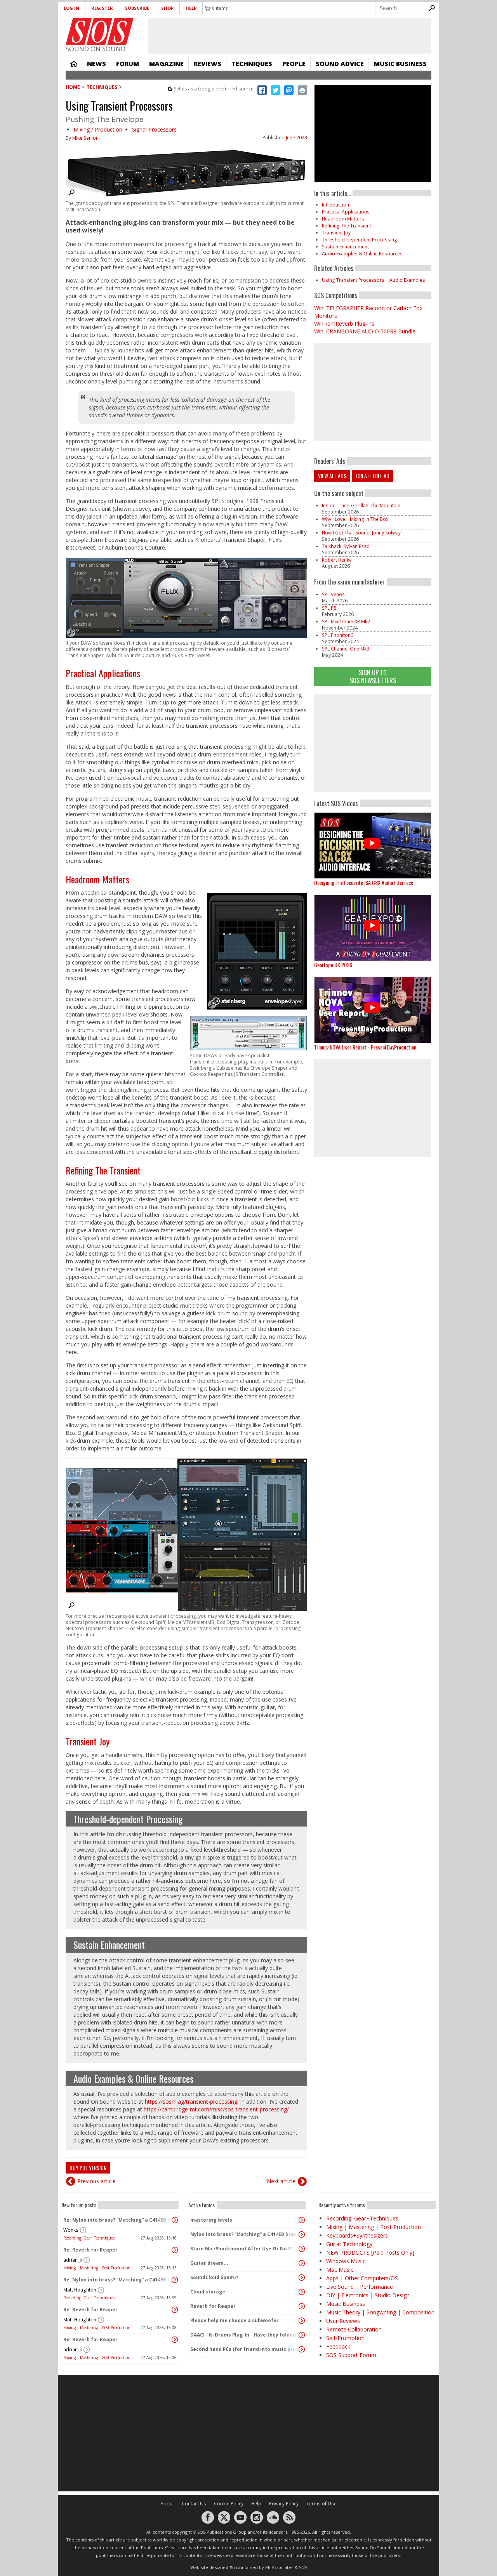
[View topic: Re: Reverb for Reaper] (175, 2250)
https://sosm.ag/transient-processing (191, 2102)
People (294, 64)
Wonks (71, 2230)
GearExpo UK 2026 (333, 965)
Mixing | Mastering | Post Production (97, 2268)
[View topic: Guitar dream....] (302, 2263)
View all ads (332, 476)
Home (74, 64)
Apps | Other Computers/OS (362, 2278)
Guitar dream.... (210, 2263)
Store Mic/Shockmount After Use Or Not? (241, 2249)
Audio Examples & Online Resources (133, 2078)
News (96, 64)
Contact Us (194, 2504)
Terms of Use (321, 2504)
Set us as (214, 89)
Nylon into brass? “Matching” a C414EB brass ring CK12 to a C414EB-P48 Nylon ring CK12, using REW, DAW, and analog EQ (245, 2234)
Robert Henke (337, 560)
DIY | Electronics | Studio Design (368, 2295)
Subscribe (137, 8)
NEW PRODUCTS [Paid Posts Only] (370, 2252)
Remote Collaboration (354, 2329)
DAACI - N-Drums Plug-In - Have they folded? (244, 2335)
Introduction (335, 205)
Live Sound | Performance (360, 2287)
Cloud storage (208, 2292)
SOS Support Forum (351, 2355)
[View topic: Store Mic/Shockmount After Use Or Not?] (302, 2249)
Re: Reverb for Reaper (90, 2250)
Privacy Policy (284, 2504)
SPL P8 (329, 608)
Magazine (166, 64)
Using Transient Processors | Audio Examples (374, 280)
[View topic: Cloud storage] (302, 2292)
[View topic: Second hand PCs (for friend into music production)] (302, 2349)
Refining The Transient (103, 1170)
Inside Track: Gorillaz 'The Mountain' (362, 506)
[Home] (100, 31)
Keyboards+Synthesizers (357, 2235)
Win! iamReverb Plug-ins (344, 324)
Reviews (208, 64)
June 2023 (296, 138)
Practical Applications (103, 673)
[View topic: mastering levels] (302, 2220)
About (167, 2504)
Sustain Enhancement (109, 1945)
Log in (71, 8)
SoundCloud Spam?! (214, 2277)
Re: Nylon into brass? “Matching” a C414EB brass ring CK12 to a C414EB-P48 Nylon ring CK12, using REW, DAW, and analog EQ (118, 2220)
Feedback (338, 2346)
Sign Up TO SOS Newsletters (373, 676)
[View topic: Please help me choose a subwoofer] (302, 2321)
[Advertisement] (373, 743)
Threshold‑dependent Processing (128, 1819)
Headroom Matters (97, 879)
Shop (167, 8)
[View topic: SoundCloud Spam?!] (302, 2278)
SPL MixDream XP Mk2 (346, 622)
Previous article (96, 2181)
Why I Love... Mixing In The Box (355, 519)
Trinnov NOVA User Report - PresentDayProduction (365, 1047)
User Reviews (343, 2321)
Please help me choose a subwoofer (235, 2320)
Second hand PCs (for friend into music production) (245, 2349)
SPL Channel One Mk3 (346, 649)
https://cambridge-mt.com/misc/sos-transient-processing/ (216, 2109)
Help (191, 8)
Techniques (252, 64)
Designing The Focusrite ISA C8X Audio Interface (364, 882)
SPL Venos (333, 594)
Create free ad (373, 476)
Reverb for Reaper (213, 2306)
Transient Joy (88, 1741)
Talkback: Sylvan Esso (346, 546)
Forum (128, 64)
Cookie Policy (229, 2504)
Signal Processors (154, 129)
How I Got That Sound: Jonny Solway (361, 533)
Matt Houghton (80, 2290)
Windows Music (346, 2261)
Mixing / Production (98, 129)
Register (102, 8)
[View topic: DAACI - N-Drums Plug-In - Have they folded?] (302, 2335)
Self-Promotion (345, 2338)
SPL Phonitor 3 (338, 635)
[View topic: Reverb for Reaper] (302, 2306)
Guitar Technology (349, 2244)
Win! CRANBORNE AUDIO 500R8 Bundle (365, 331)
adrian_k (73, 2260)
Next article (281, 2181)
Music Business (400, 64)
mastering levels (211, 2220)
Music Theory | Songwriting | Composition (380, 2312)
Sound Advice (340, 64)
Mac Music (340, 2270)
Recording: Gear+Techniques (89, 2238)
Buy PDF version (88, 2167)
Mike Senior (85, 138)
